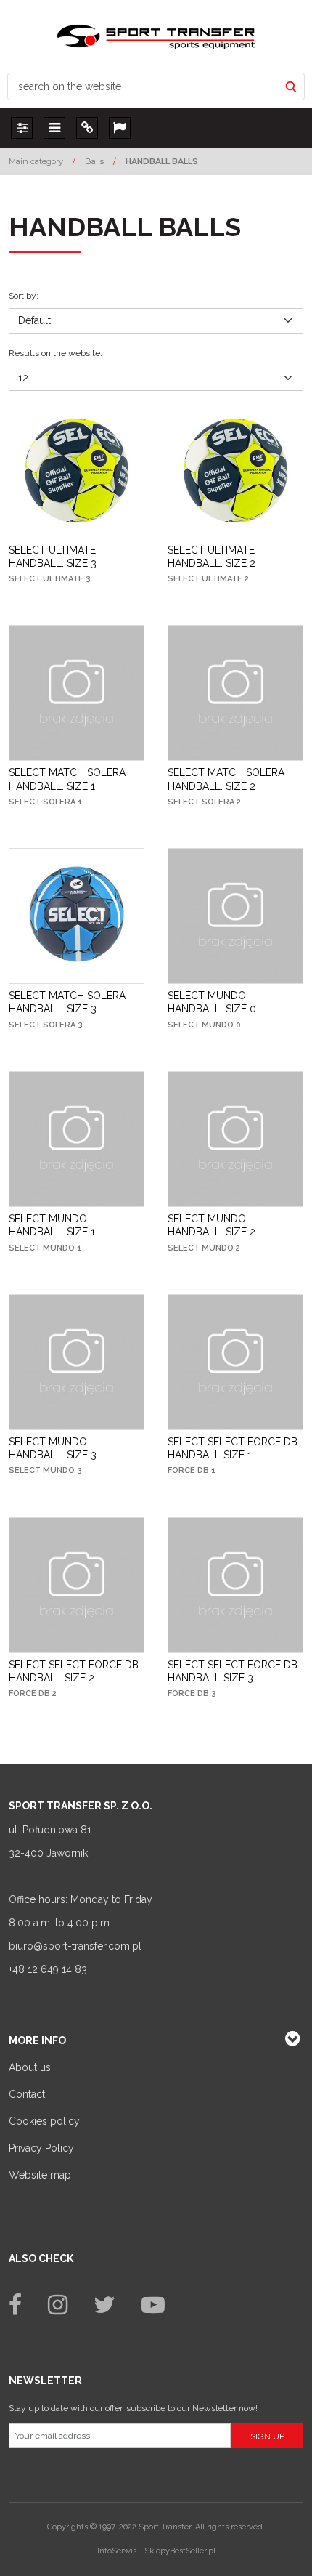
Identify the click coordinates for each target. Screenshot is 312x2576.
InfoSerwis (117, 2551)
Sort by (24, 296)
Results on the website (56, 353)
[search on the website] (291, 86)
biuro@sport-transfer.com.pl (75, 1946)
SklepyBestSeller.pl (180, 2551)
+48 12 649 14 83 (48, 1969)
